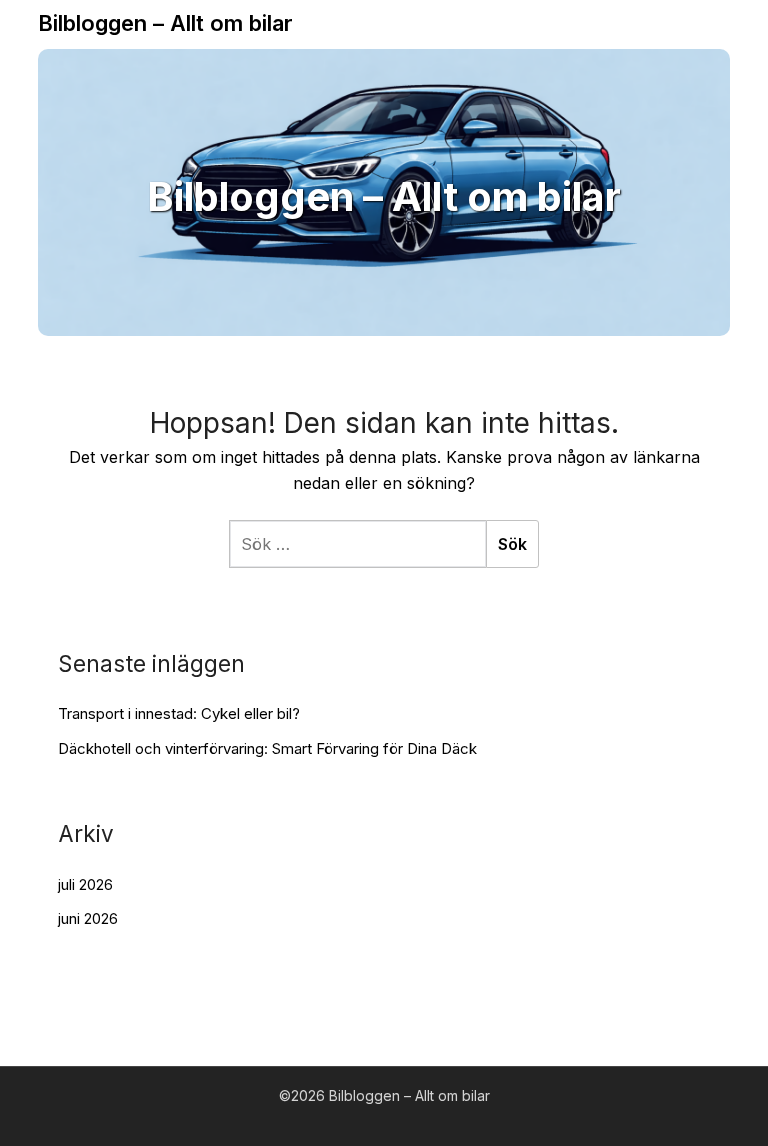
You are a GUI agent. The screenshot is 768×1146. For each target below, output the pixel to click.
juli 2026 (85, 884)
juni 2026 (88, 918)
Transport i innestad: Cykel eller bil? (179, 713)
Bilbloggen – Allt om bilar (165, 23)
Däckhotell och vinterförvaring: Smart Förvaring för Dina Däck (267, 748)
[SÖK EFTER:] (357, 544)
